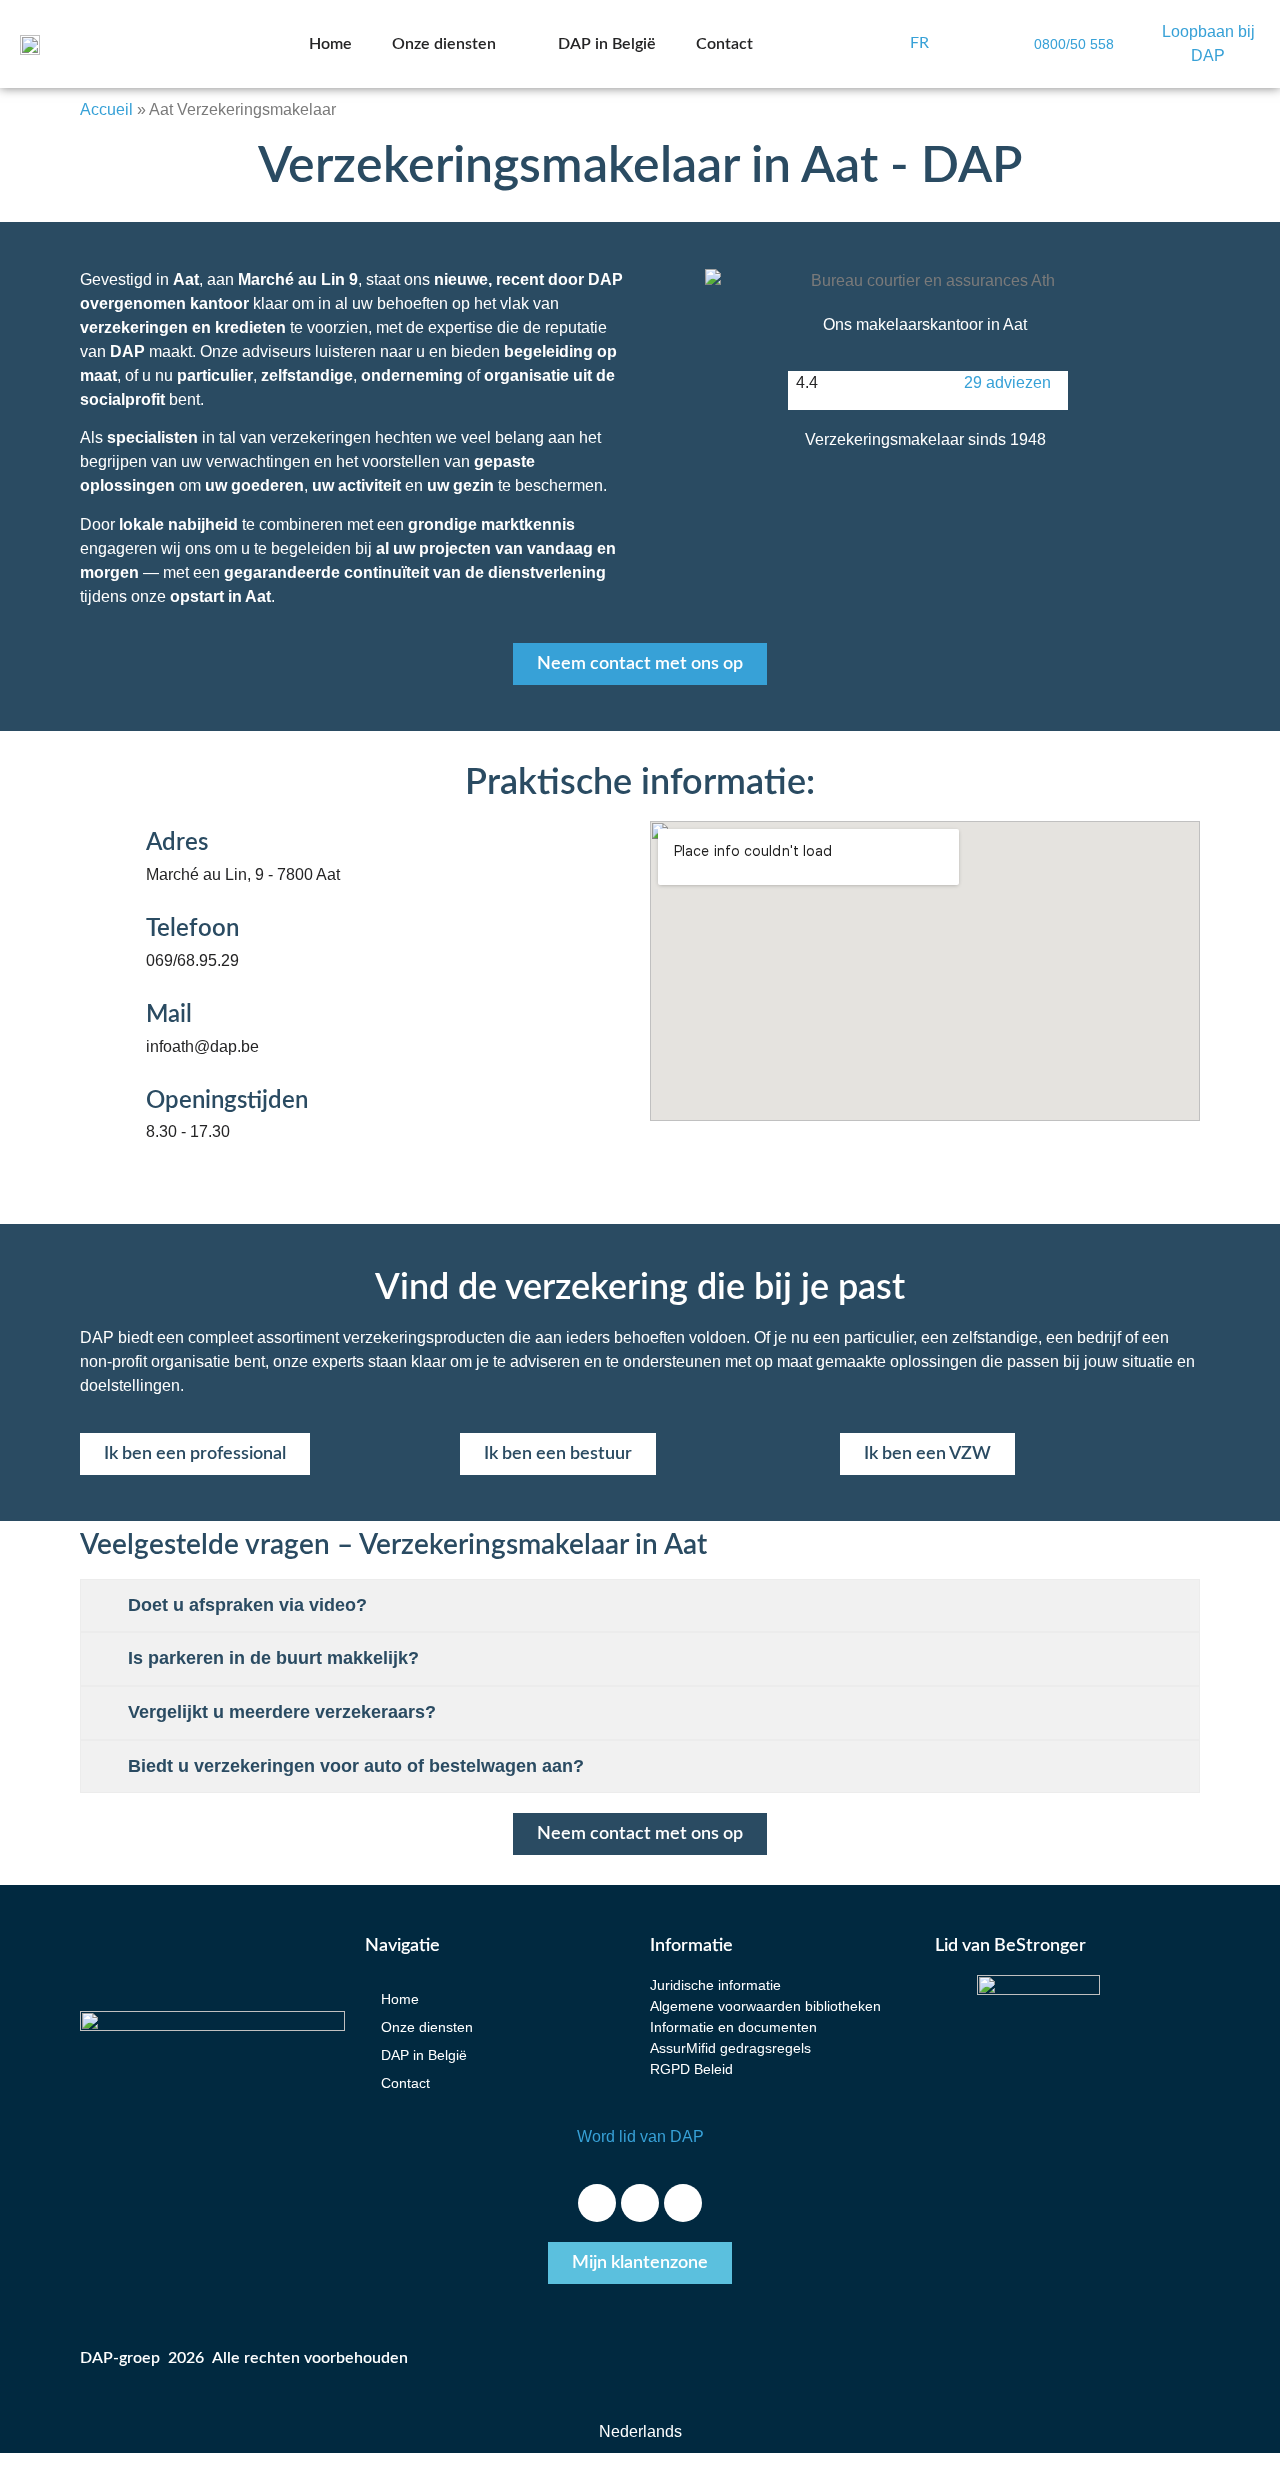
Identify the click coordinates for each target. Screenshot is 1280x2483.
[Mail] (101, 1026)
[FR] (887, 44)
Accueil (106, 109)
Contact (724, 44)
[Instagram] (640, 2203)
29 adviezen (1007, 382)
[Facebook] (597, 2203)
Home (330, 44)
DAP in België (607, 44)
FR (919, 43)
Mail (169, 1015)
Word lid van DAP (640, 2136)
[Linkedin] (683, 2203)
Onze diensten (444, 44)
